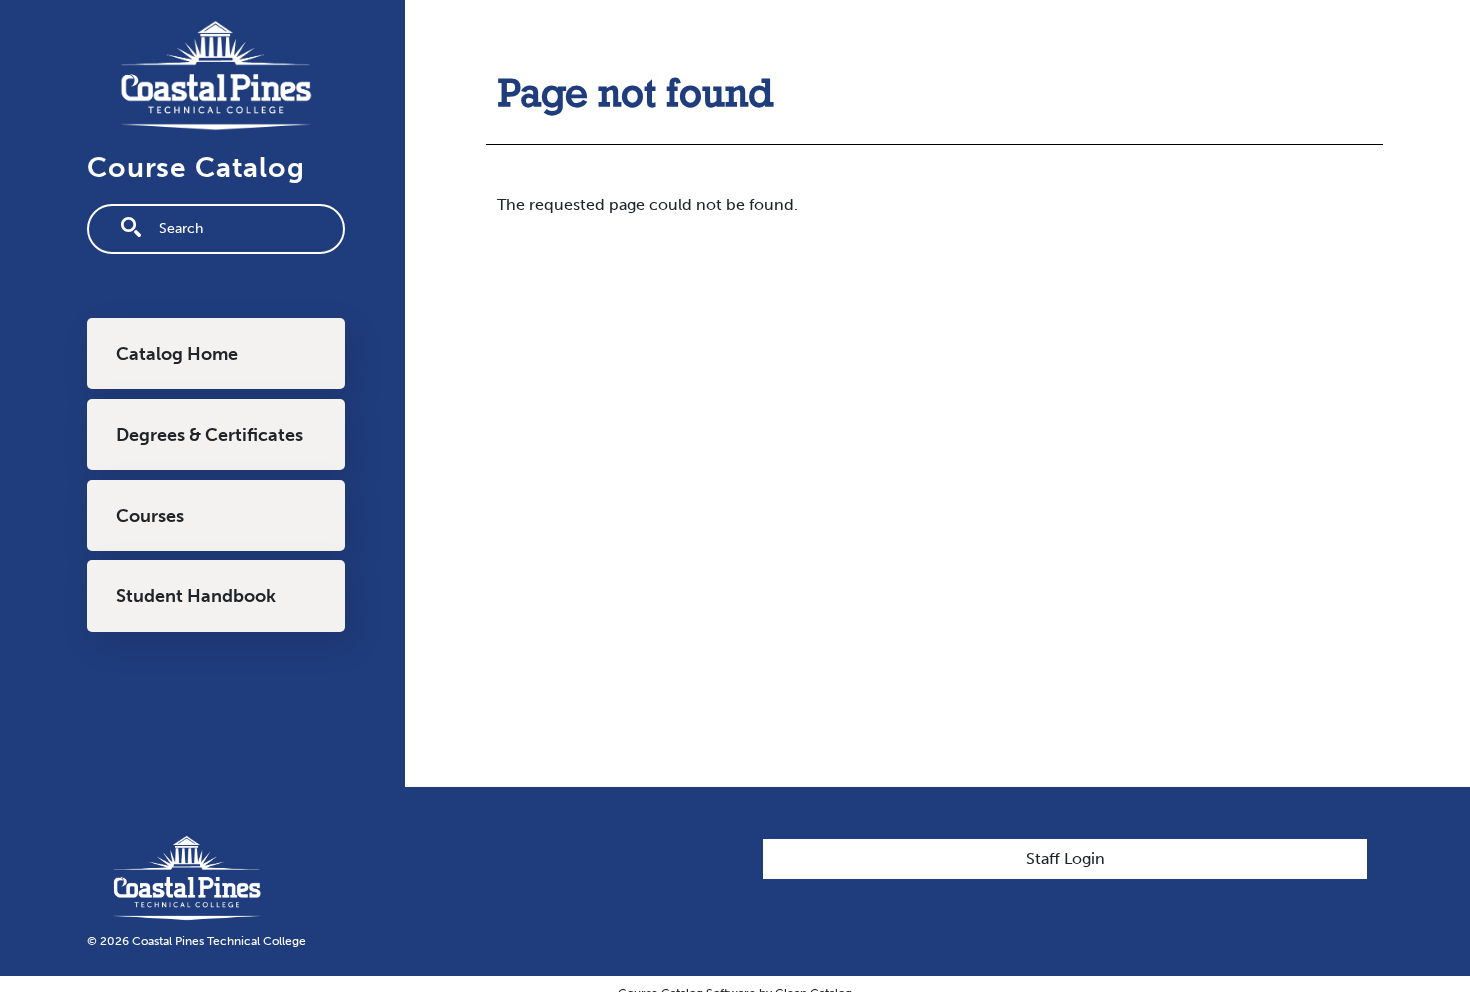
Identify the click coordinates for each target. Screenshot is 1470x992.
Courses (150, 516)
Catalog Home (177, 354)
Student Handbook (196, 596)
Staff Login (1065, 858)
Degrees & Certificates (209, 435)
